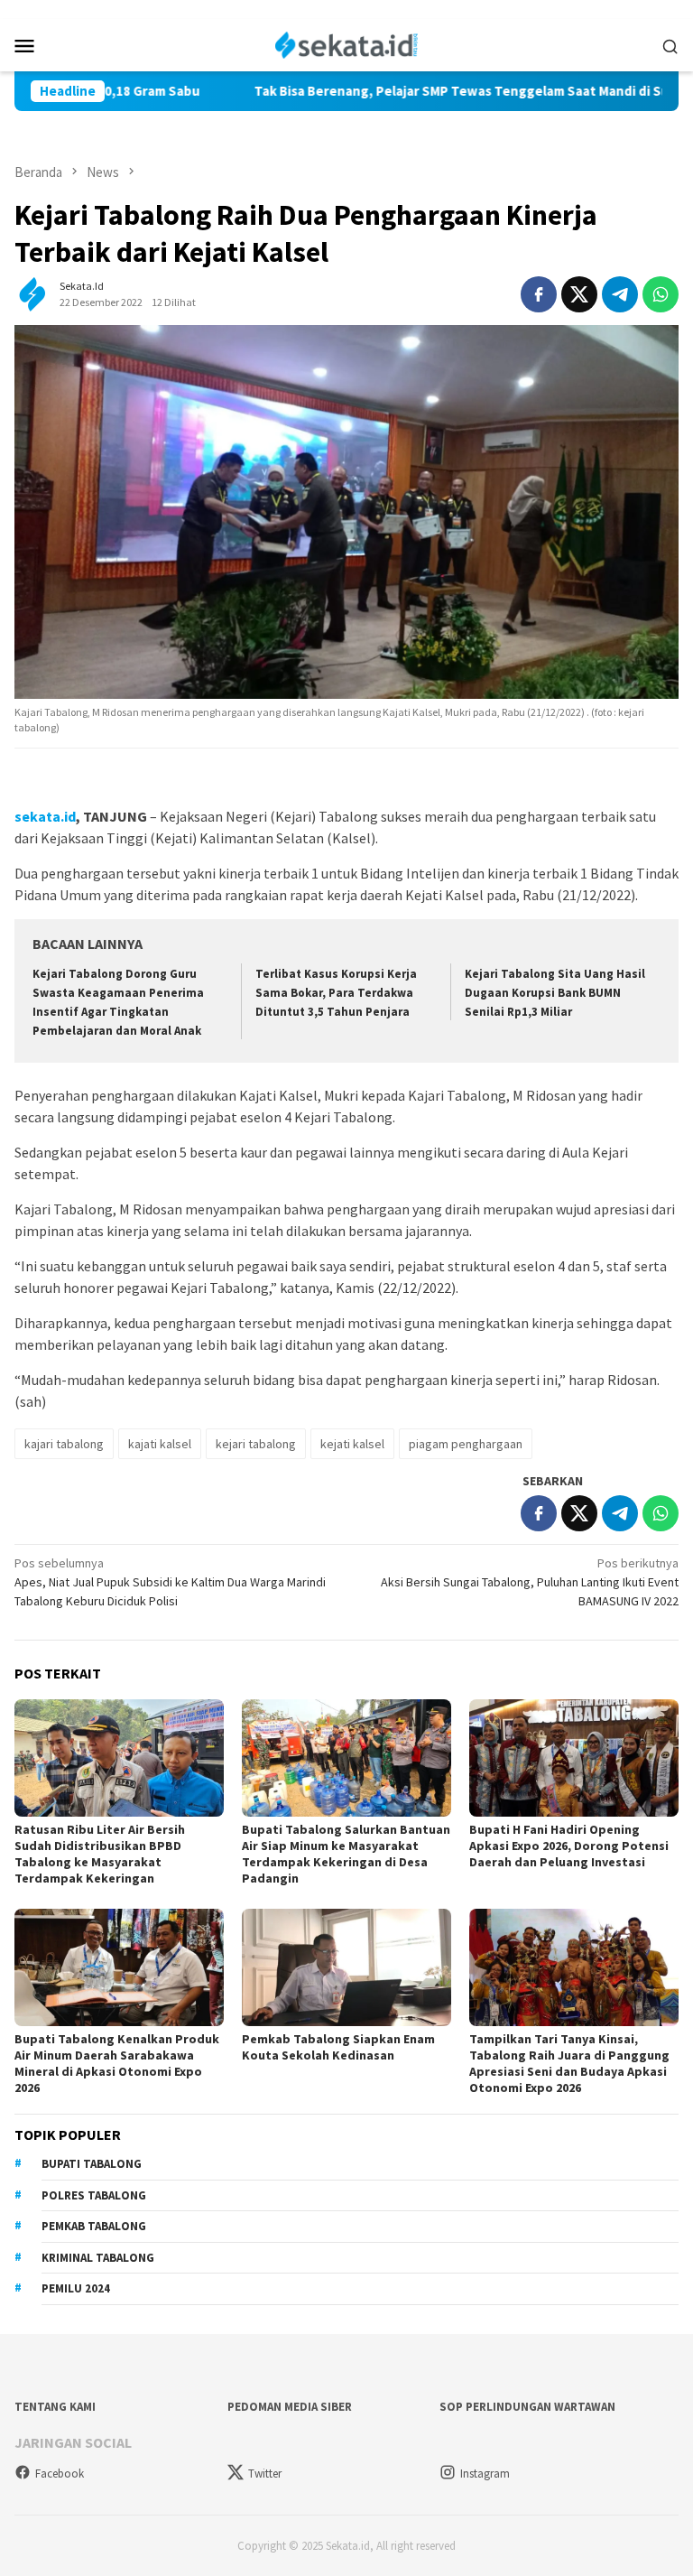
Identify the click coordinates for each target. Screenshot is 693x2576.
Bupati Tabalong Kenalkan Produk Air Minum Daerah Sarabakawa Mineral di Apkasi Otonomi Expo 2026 (117, 2063)
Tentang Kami (55, 2407)
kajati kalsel (160, 1444)
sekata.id (45, 816)
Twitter (265, 2474)
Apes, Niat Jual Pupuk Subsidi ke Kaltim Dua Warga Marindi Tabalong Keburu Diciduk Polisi (170, 1582)
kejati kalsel (352, 1444)
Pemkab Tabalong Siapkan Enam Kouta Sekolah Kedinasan (338, 2047)
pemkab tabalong (94, 2226)
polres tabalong (94, 2195)
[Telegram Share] (620, 294)
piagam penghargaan (466, 1444)
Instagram (485, 2474)
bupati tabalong (92, 2164)
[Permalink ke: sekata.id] (32, 293)
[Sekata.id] (347, 43)
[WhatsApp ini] (661, 294)
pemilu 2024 (76, 2288)
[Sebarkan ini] (539, 294)
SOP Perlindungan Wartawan (527, 2407)
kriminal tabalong (98, 2258)
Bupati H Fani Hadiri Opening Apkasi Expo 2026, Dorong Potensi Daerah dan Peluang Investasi (569, 1846)
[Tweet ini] (579, 294)
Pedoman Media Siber (290, 2407)
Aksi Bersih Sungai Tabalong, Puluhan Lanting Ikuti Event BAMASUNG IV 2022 (530, 1582)
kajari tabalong (64, 1444)
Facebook (60, 2474)
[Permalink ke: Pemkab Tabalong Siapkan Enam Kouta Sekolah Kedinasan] (346, 1967)
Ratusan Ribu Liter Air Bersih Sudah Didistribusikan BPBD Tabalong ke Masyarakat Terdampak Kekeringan (100, 1854)
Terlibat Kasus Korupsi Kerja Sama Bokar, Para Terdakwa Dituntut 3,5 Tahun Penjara (336, 993)
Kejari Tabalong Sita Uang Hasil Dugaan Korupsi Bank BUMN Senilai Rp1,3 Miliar (555, 993)
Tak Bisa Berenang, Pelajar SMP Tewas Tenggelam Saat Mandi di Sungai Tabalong (435, 91)
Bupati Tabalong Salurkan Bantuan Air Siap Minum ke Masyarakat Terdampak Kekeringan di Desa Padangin (346, 1854)
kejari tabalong (256, 1444)
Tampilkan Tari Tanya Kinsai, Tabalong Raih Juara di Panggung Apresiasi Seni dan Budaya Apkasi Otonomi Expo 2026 (569, 2063)
